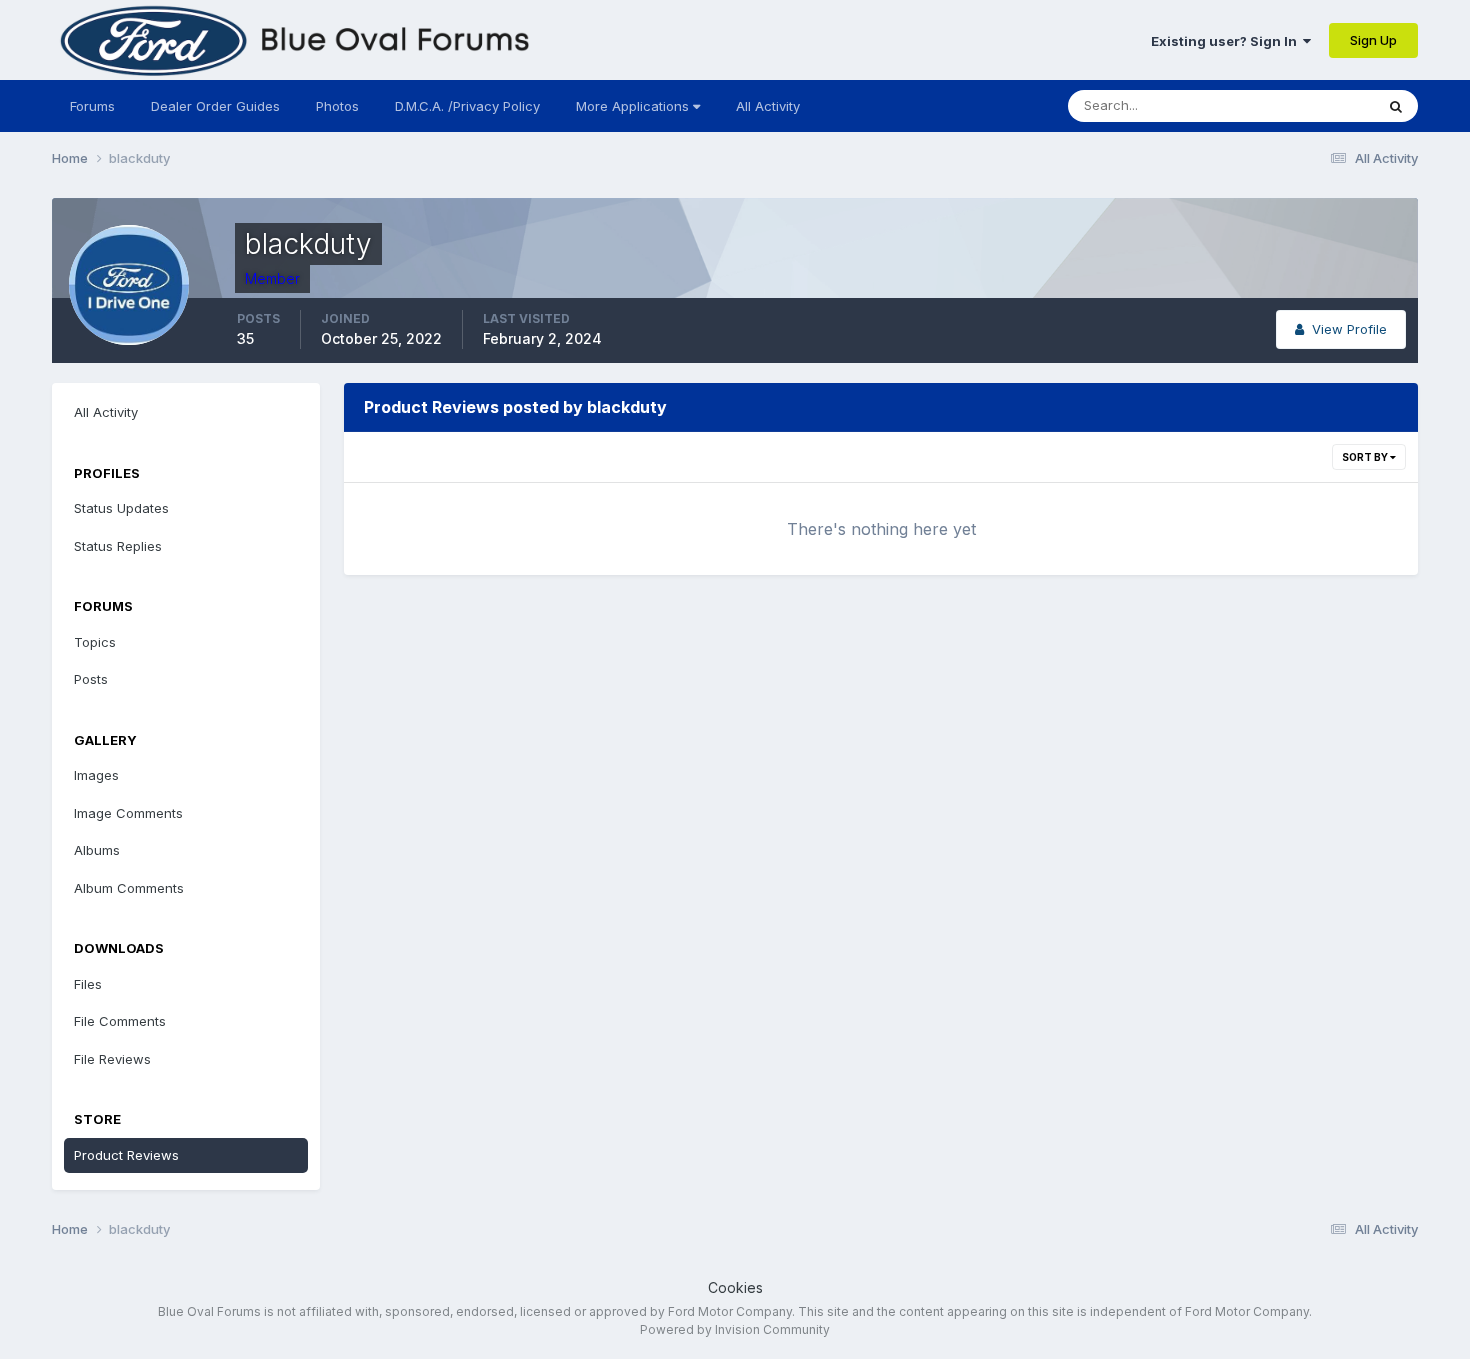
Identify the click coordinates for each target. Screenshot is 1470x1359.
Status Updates (1301, 105)
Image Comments (128, 813)
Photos (337, 106)
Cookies (735, 1287)
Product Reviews (126, 1155)
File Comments (120, 1021)
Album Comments (129, 888)
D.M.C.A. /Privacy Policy (467, 106)
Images (96, 775)
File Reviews (112, 1059)
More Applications (634, 106)
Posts (91, 679)
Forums (92, 106)
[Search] (1396, 106)
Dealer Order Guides (215, 106)
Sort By (1366, 457)
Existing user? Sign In (1227, 41)
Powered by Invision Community (735, 1329)
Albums (97, 850)
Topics (95, 642)
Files (88, 984)
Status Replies (118, 546)
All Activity (768, 106)
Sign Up (1373, 40)
